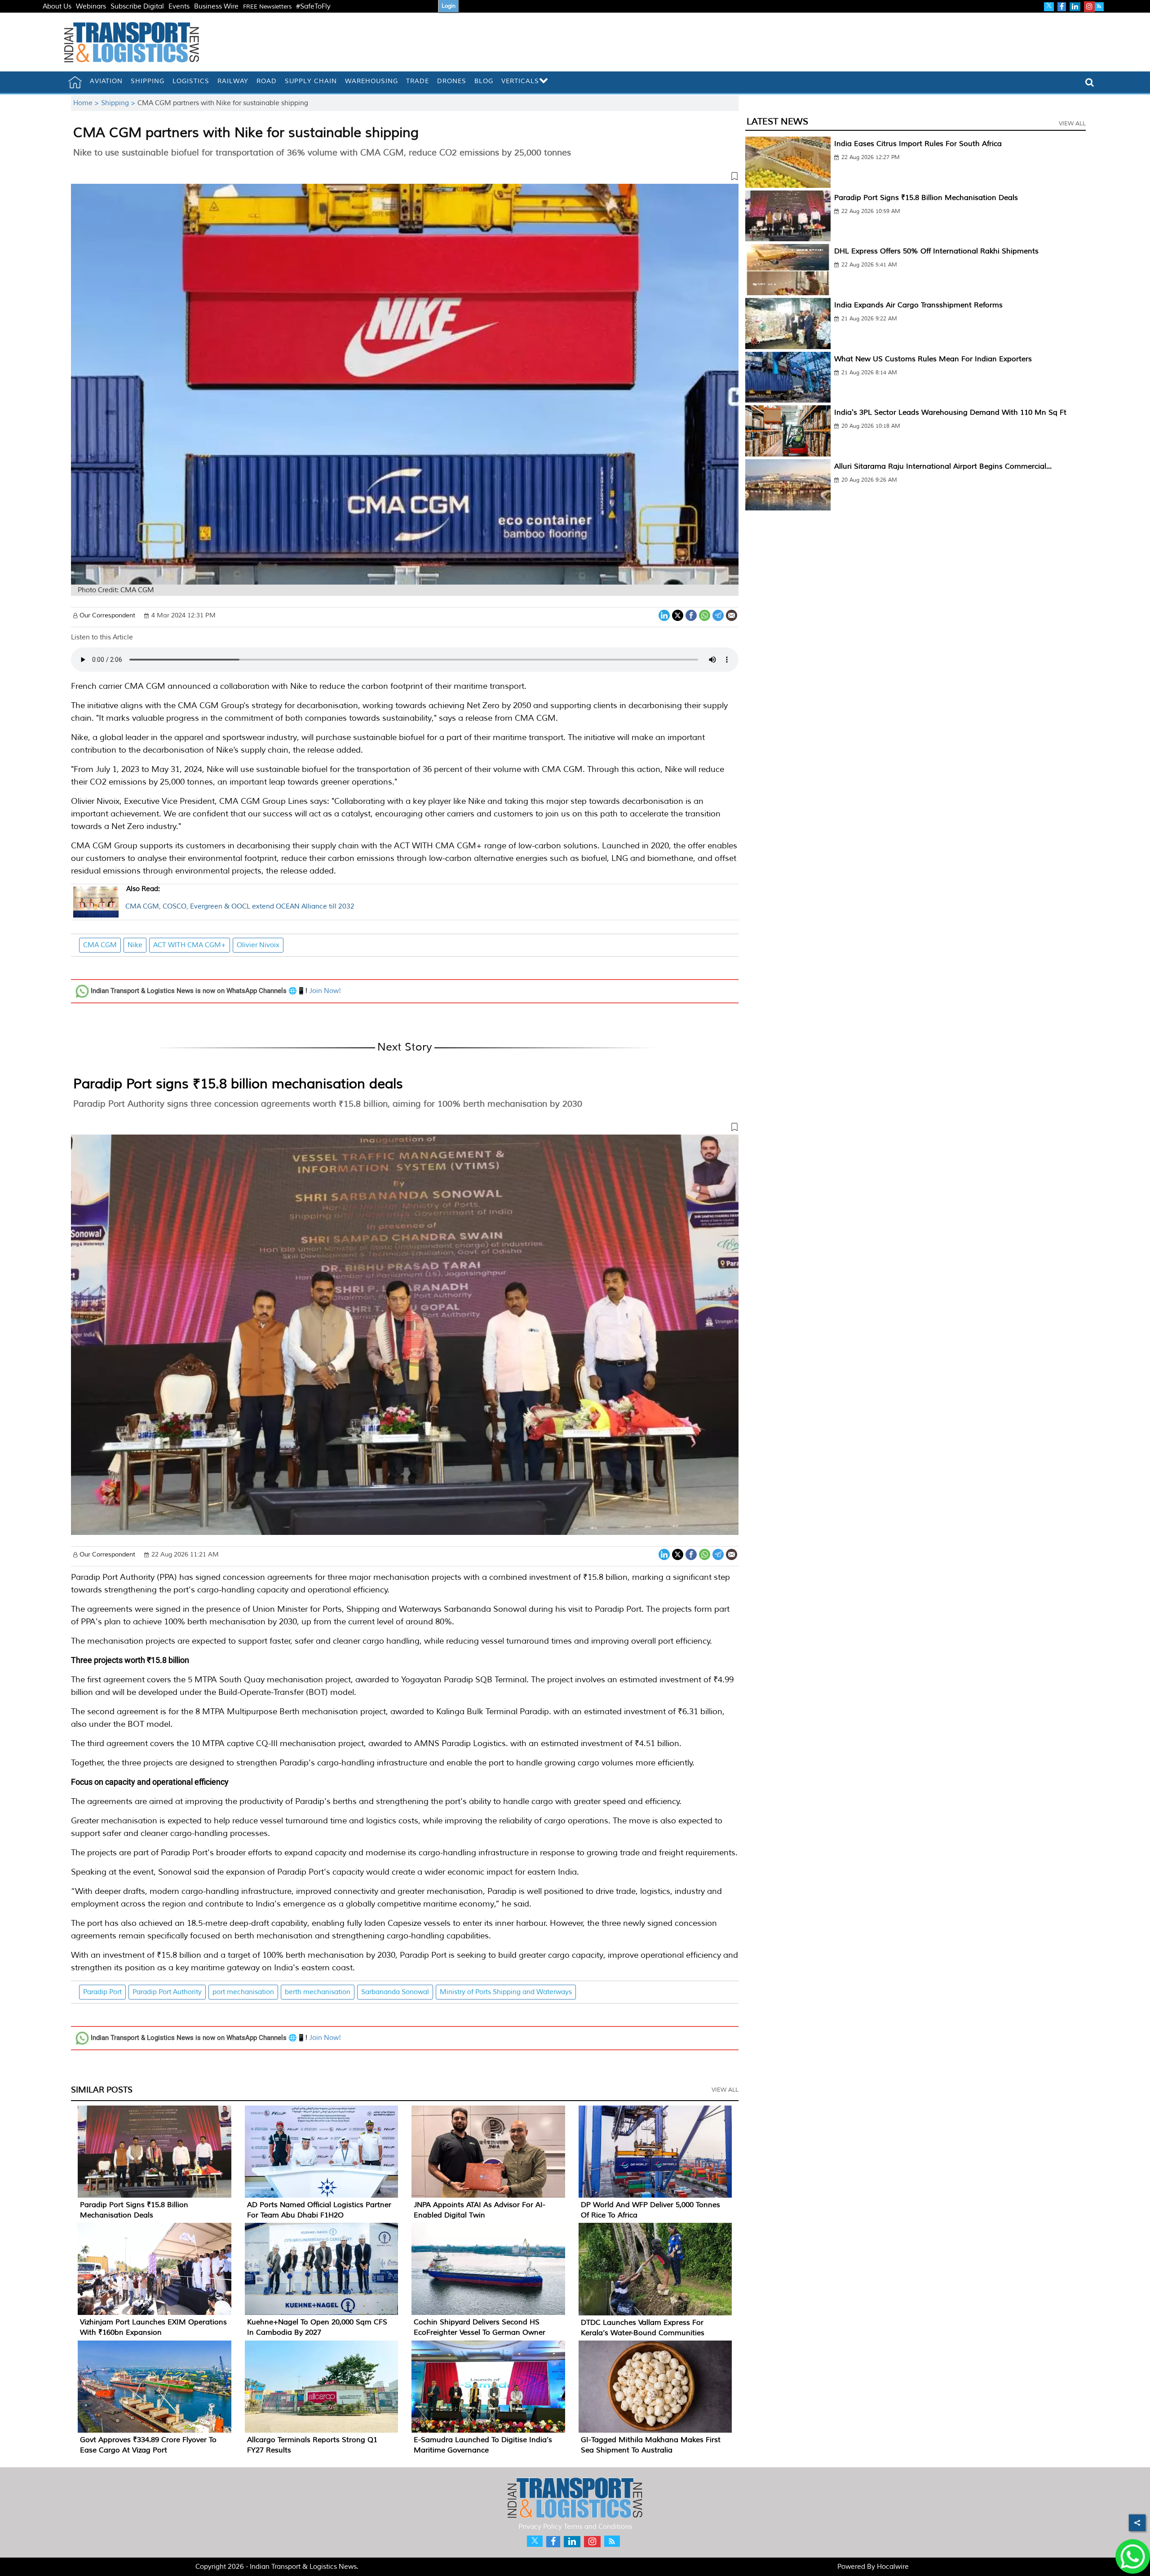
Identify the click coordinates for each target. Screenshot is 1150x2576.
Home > (87, 103)
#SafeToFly (313, 7)
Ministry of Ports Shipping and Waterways (506, 1992)
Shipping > (119, 103)
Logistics (191, 81)
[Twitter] (678, 614)
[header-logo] (132, 42)
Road (267, 81)
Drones (452, 81)
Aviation (106, 81)
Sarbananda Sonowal (395, 1992)
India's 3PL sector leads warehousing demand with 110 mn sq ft (950, 412)
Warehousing (372, 81)
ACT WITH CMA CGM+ (190, 945)
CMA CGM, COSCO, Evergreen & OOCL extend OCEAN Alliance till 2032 (240, 898)
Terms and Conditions (598, 2527)
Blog (484, 81)
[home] (75, 82)
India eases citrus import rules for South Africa (918, 144)
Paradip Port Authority (167, 1992)
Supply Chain (311, 81)
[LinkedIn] (664, 614)
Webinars (91, 7)
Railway (233, 81)
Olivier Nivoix (258, 945)
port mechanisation (243, 1992)
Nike (135, 945)
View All (725, 2090)
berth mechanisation (318, 1992)
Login (449, 6)
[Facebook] (691, 614)
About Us (57, 7)
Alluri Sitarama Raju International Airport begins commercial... (943, 466)
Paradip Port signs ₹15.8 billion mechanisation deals (238, 1084)
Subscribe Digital (137, 7)
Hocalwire (893, 2567)
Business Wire (216, 7)
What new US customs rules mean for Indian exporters (933, 359)
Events (179, 7)
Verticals (520, 81)
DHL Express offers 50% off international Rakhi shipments (936, 251)
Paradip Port (102, 1992)
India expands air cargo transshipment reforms (918, 305)
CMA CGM (100, 945)
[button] (405, 178)
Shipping (148, 81)
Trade (418, 81)
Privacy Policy (540, 2527)
